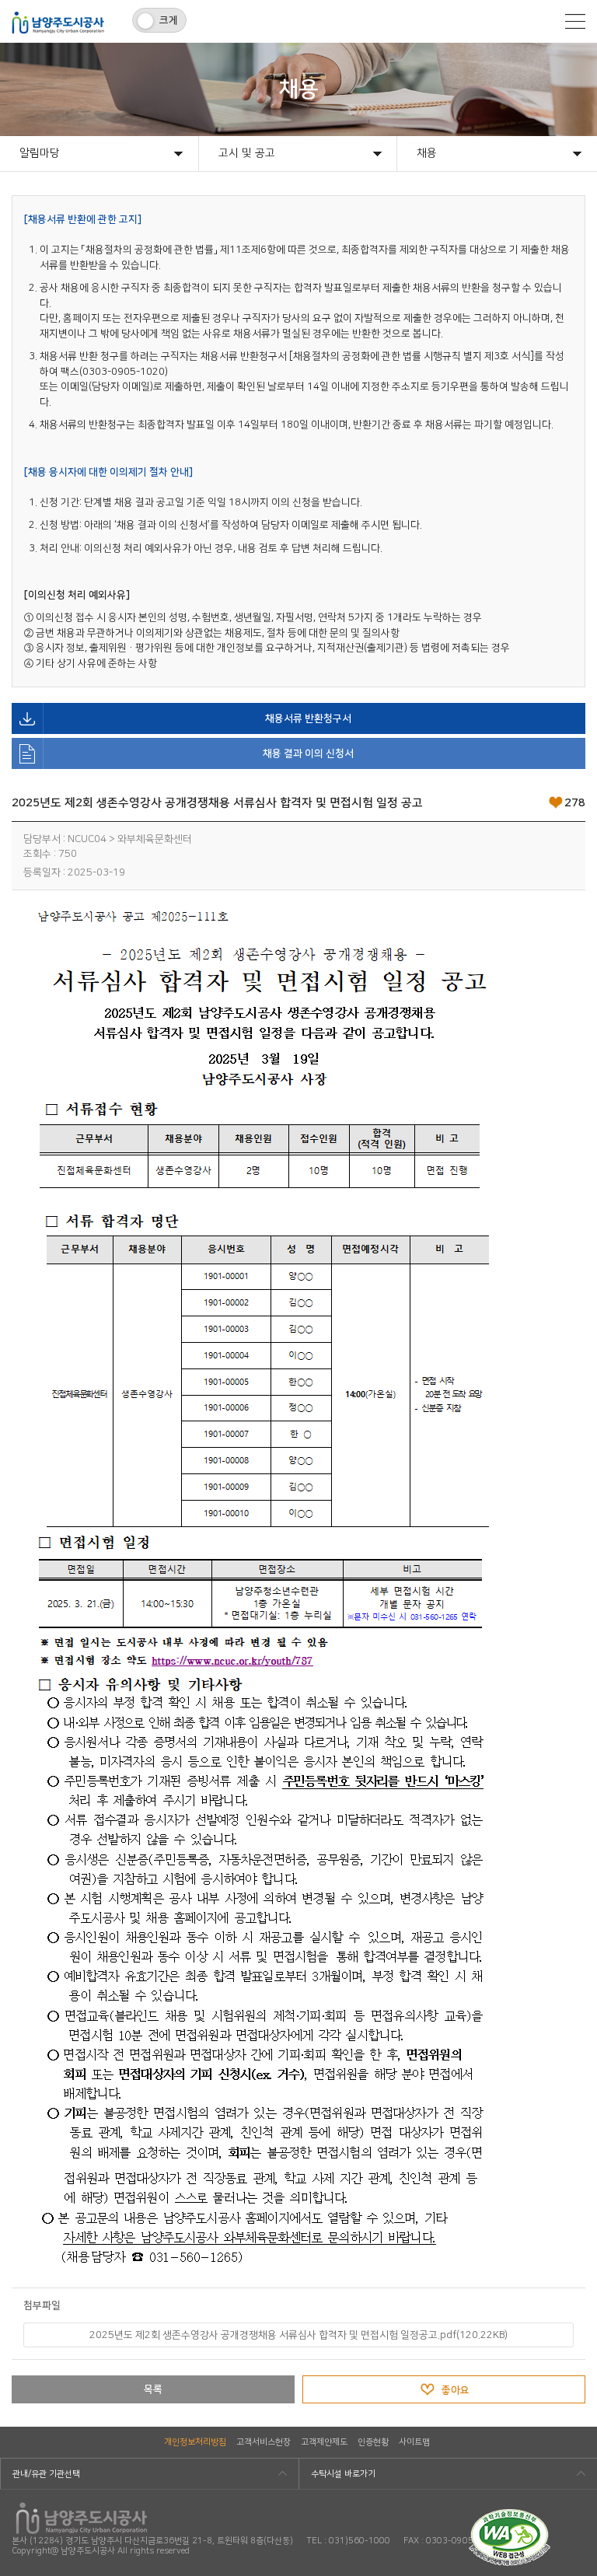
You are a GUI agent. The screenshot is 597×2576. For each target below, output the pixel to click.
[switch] (159, 20)
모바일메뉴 (575, 21)
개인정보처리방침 (195, 2442)
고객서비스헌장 (264, 2442)
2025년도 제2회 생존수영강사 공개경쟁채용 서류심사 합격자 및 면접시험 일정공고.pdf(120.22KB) (298, 2335)
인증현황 (373, 2442)
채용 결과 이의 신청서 (308, 753)
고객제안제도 (324, 2442)
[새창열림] (510, 2515)
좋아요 (456, 2390)
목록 (153, 2389)
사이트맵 (414, 2442)
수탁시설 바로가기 (343, 2474)
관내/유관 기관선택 (46, 2474)
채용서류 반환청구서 (308, 718)
